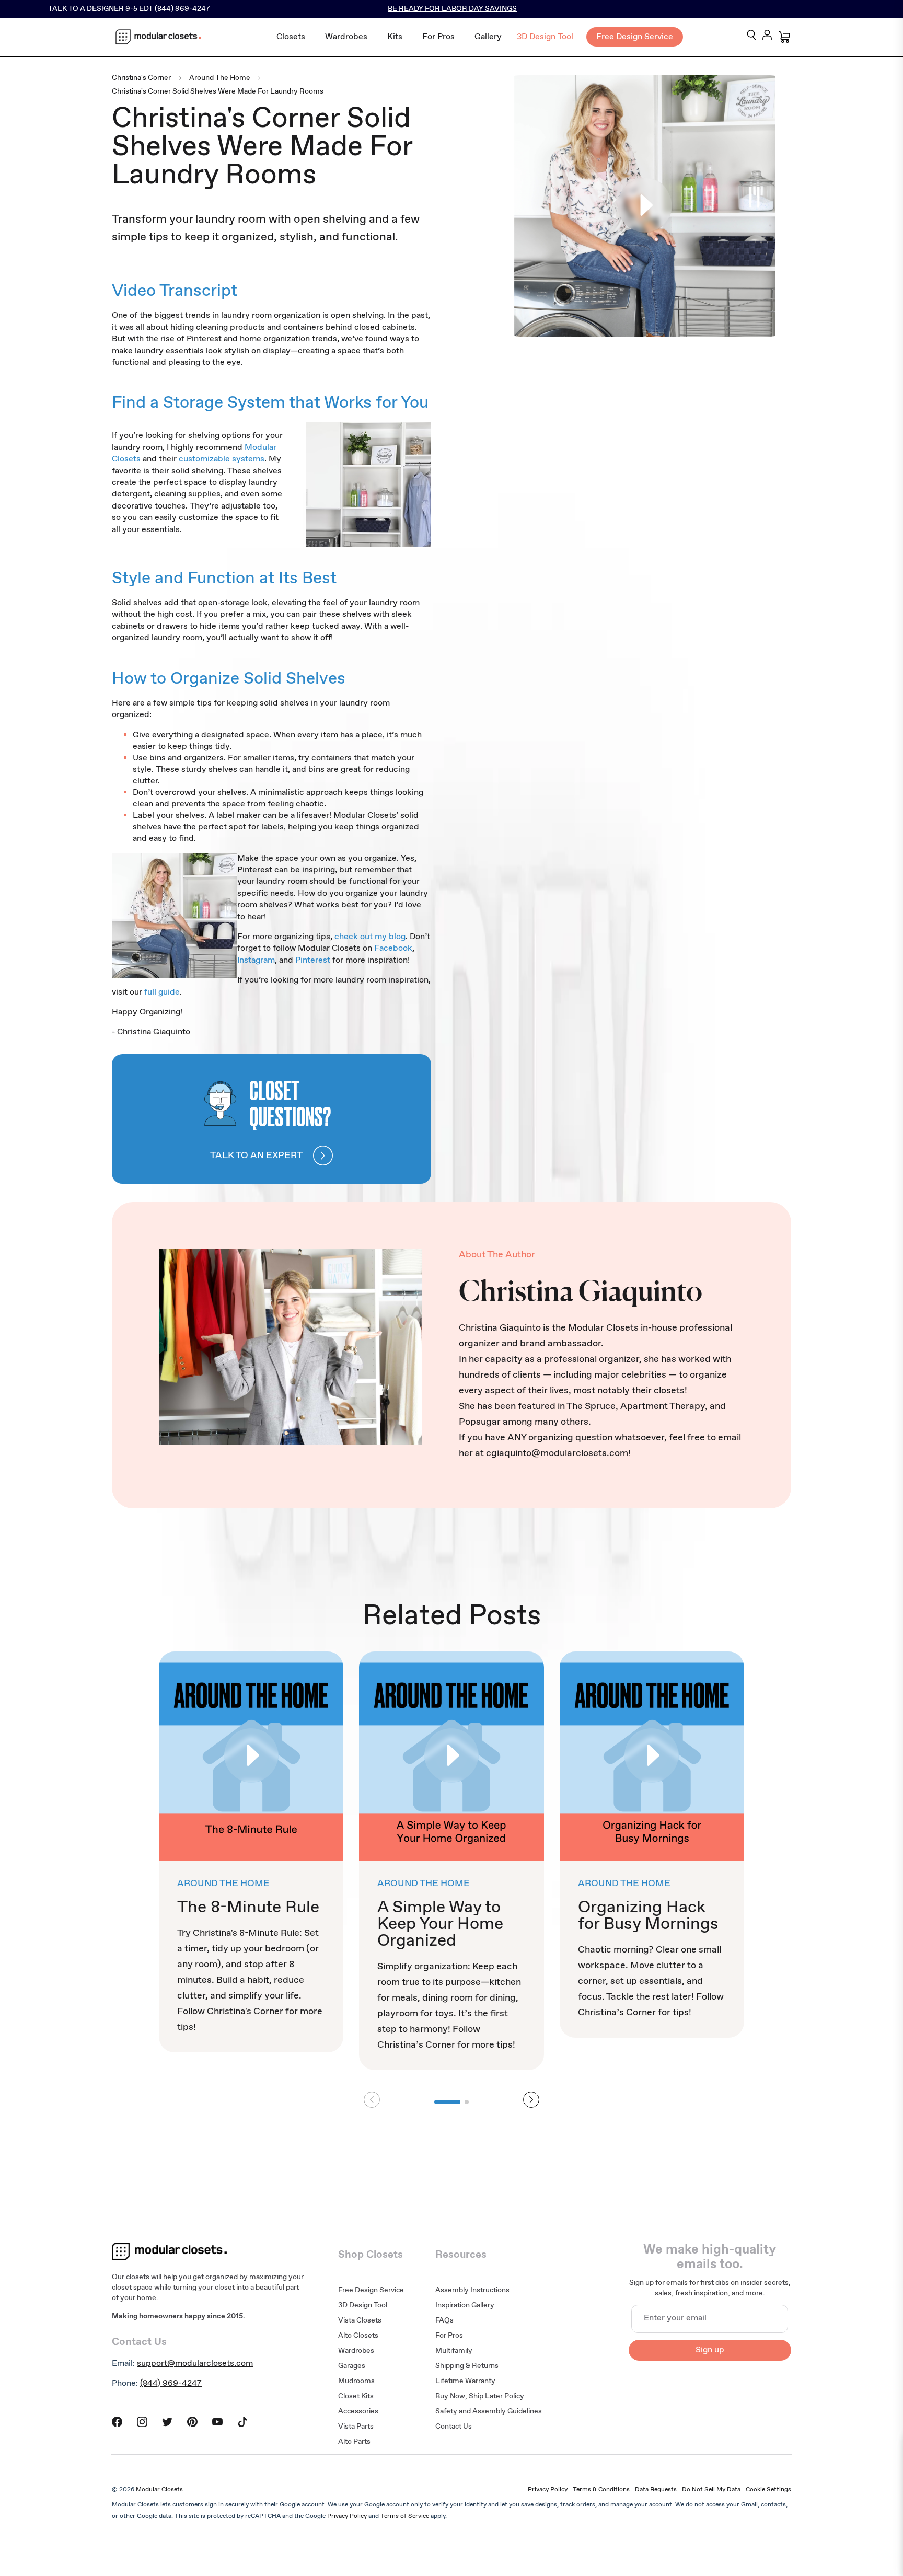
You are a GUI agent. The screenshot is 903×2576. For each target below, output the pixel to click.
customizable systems (222, 459)
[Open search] (751, 36)
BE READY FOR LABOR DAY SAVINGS (452, 9)
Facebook (393, 948)
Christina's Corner (141, 78)
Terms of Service (405, 2516)
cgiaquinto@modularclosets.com (557, 1453)
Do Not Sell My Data (711, 2490)
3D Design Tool (545, 37)
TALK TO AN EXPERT (256, 1156)
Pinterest (313, 960)
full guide (162, 992)
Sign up (710, 2350)
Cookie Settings (768, 2490)
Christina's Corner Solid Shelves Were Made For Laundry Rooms (218, 92)
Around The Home (220, 78)
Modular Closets (159, 2490)
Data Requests (656, 2490)
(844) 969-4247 (171, 2383)
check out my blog (370, 937)
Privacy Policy (548, 2490)
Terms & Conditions (601, 2490)
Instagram (256, 960)
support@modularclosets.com (195, 2364)
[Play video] (645, 206)
